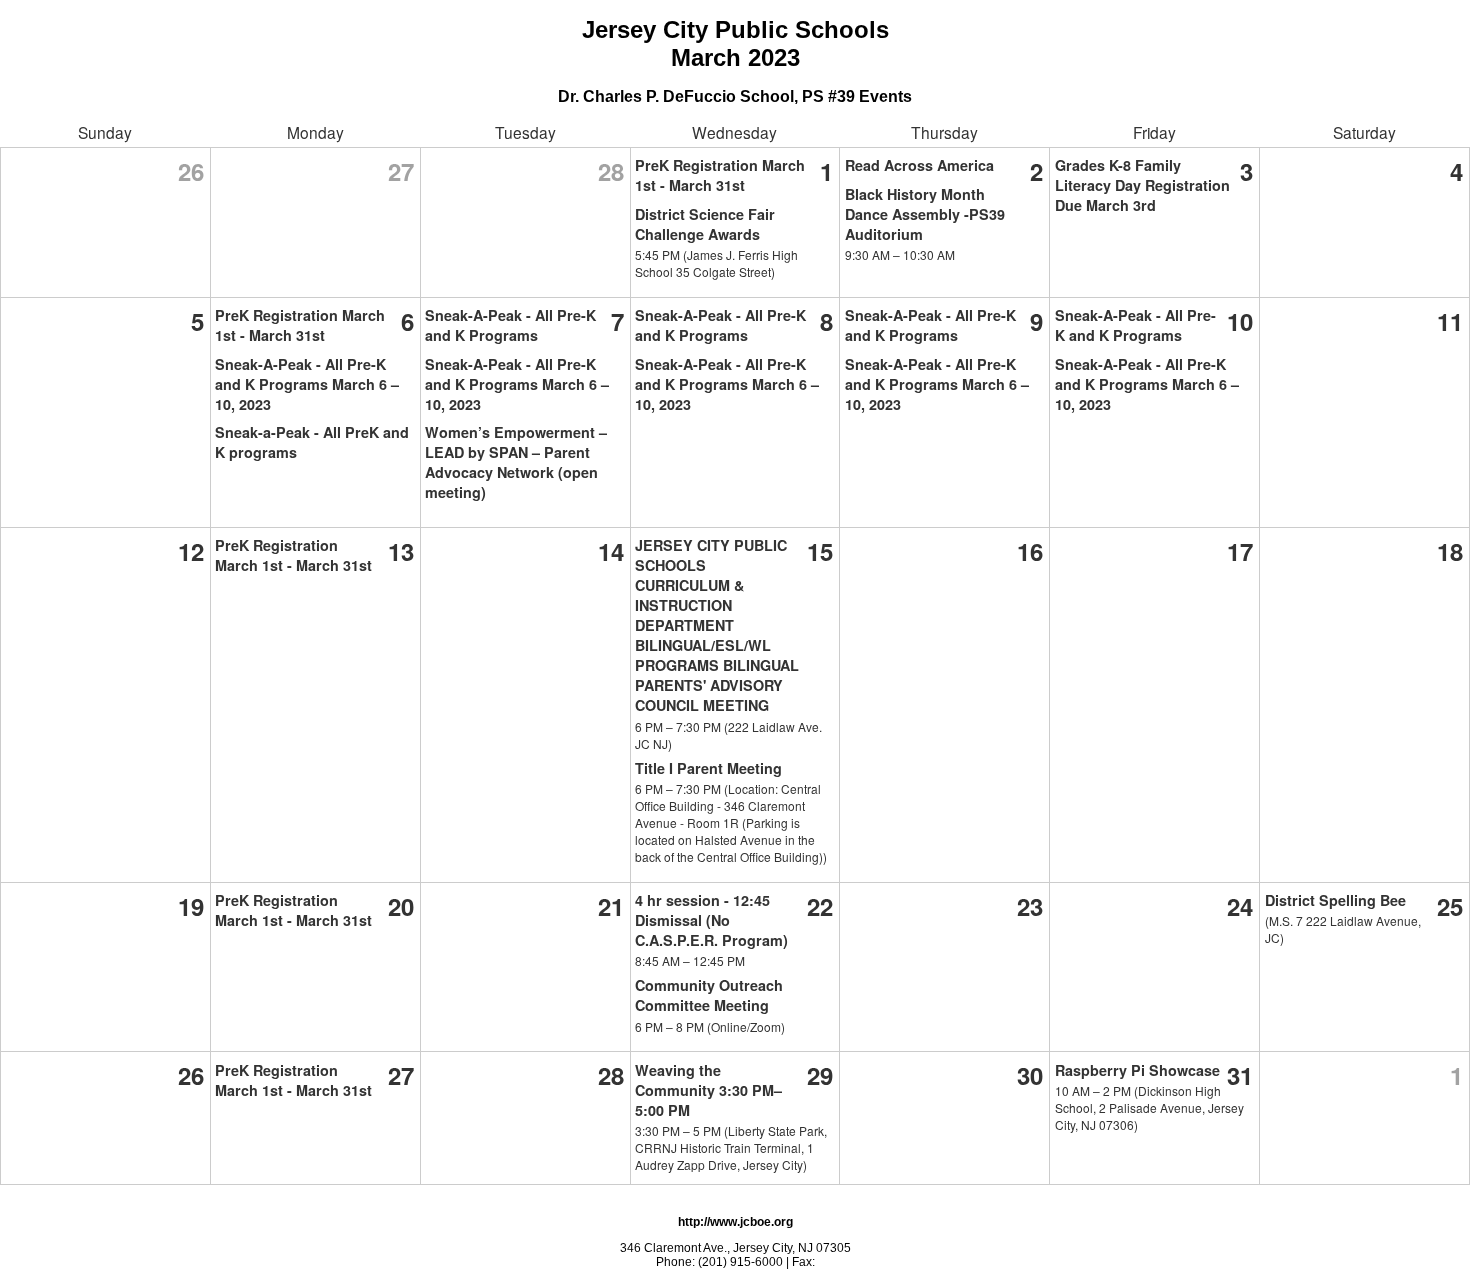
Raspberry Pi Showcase (1137, 1070)
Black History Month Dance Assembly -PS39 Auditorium (925, 214)
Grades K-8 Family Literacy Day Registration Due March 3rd (1142, 185)
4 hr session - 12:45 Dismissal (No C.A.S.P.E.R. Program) (711, 920)
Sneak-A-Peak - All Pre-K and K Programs (510, 325)
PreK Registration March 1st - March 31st (720, 175)
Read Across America (919, 165)
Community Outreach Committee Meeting (709, 995)
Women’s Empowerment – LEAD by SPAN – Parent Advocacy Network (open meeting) (516, 462)
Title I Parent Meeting (708, 768)
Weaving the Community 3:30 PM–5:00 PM (708, 1090)
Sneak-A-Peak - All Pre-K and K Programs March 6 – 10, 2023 (307, 384)
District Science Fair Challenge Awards (705, 224)
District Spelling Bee (1335, 900)
